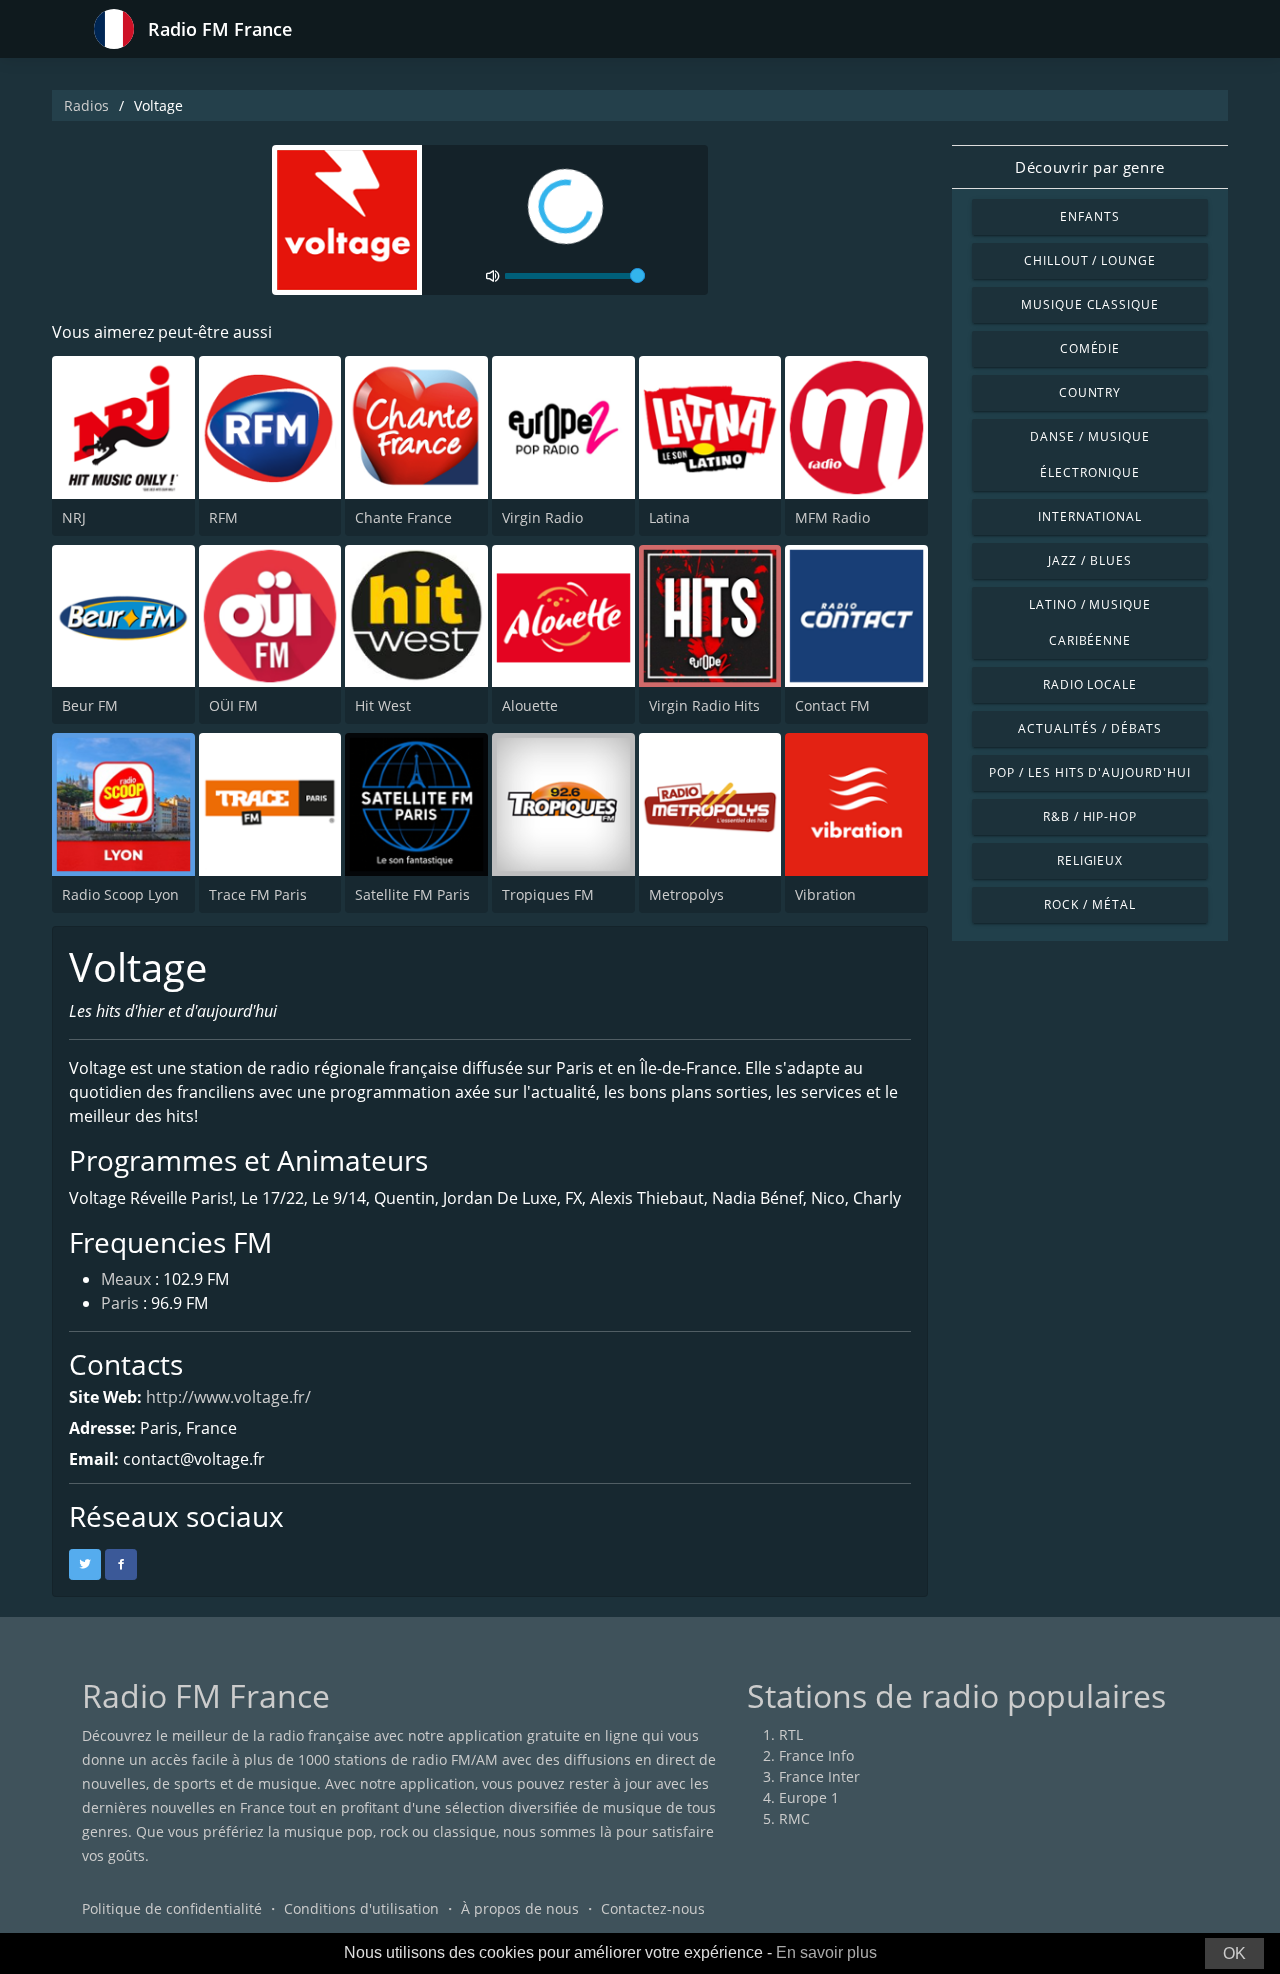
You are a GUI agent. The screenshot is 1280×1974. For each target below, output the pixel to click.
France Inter (819, 1776)
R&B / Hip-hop (1090, 816)
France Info (816, 1755)
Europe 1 (809, 1797)
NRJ (74, 517)
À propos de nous (520, 1908)
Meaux (126, 1279)
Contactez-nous (653, 1908)
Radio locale (1090, 684)
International (1090, 516)
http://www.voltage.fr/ (228, 1397)
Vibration (825, 894)
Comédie (1090, 348)
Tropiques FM (548, 894)
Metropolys (686, 894)
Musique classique (1090, 304)
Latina (669, 517)
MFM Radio (832, 517)
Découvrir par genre (1089, 167)
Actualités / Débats (1089, 728)
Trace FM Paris (258, 894)
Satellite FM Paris (412, 894)
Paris (120, 1303)
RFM (223, 517)
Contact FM (832, 705)
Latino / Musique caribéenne (1090, 622)
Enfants (1090, 216)
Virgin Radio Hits (704, 705)
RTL (791, 1734)
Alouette (530, 705)
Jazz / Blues (1090, 560)
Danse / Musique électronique (1089, 454)
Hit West (383, 705)
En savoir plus (826, 1952)
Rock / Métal (1090, 904)
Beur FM (90, 705)
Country (1090, 392)
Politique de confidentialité (172, 1908)
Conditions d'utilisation (361, 1908)
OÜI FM (233, 705)
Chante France (403, 517)
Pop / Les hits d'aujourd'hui (1090, 772)
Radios (86, 105)
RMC (794, 1818)
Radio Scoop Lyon (120, 894)
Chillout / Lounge (1090, 260)
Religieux (1090, 860)
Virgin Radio (542, 517)
